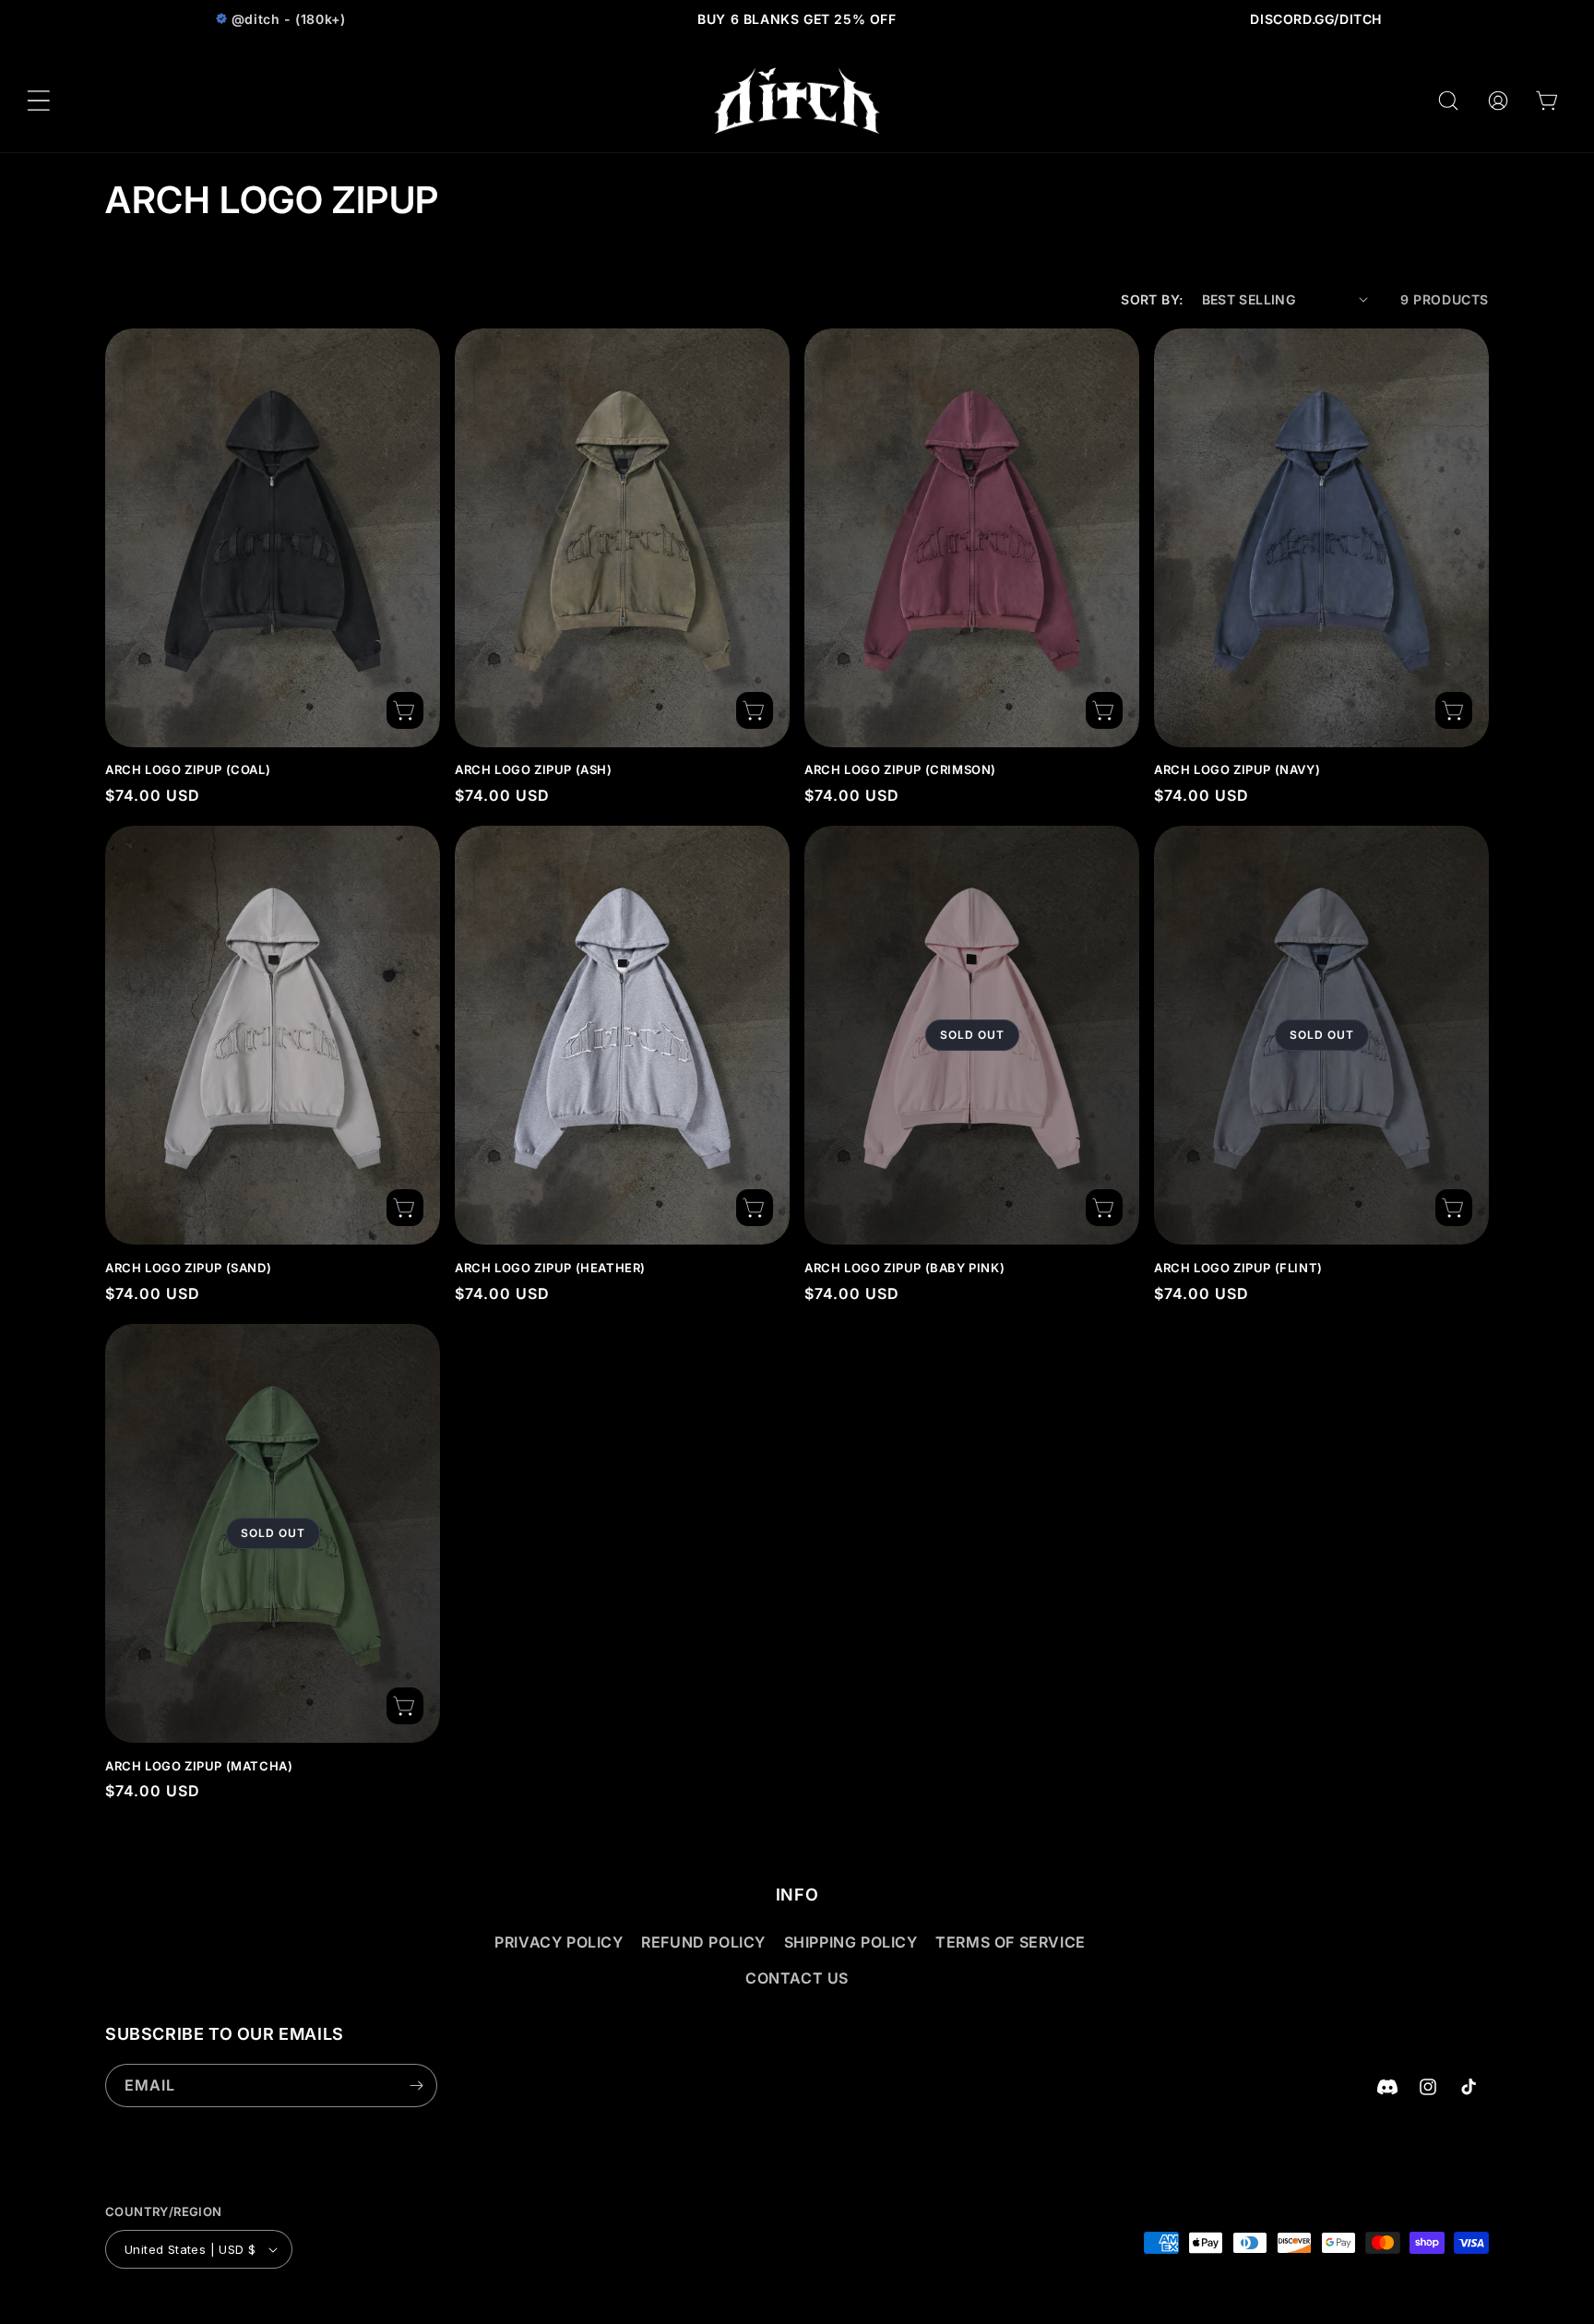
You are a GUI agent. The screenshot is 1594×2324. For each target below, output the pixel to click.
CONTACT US (797, 1978)
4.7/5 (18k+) (278, 19)
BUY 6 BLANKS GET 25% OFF (797, 19)
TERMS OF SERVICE (1011, 1942)
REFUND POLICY (703, 1942)
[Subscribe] (416, 2086)
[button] (39, 101)
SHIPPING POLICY (851, 1942)
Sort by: (1152, 299)
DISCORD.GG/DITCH (1316, 19)
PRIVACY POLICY (559, 1942)
